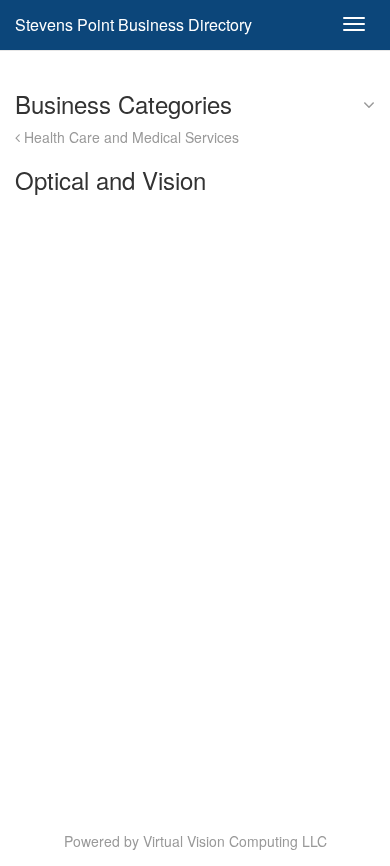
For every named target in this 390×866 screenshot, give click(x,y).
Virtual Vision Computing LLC (235, 841)
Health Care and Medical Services (129, 137)
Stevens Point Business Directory (133, 24)
